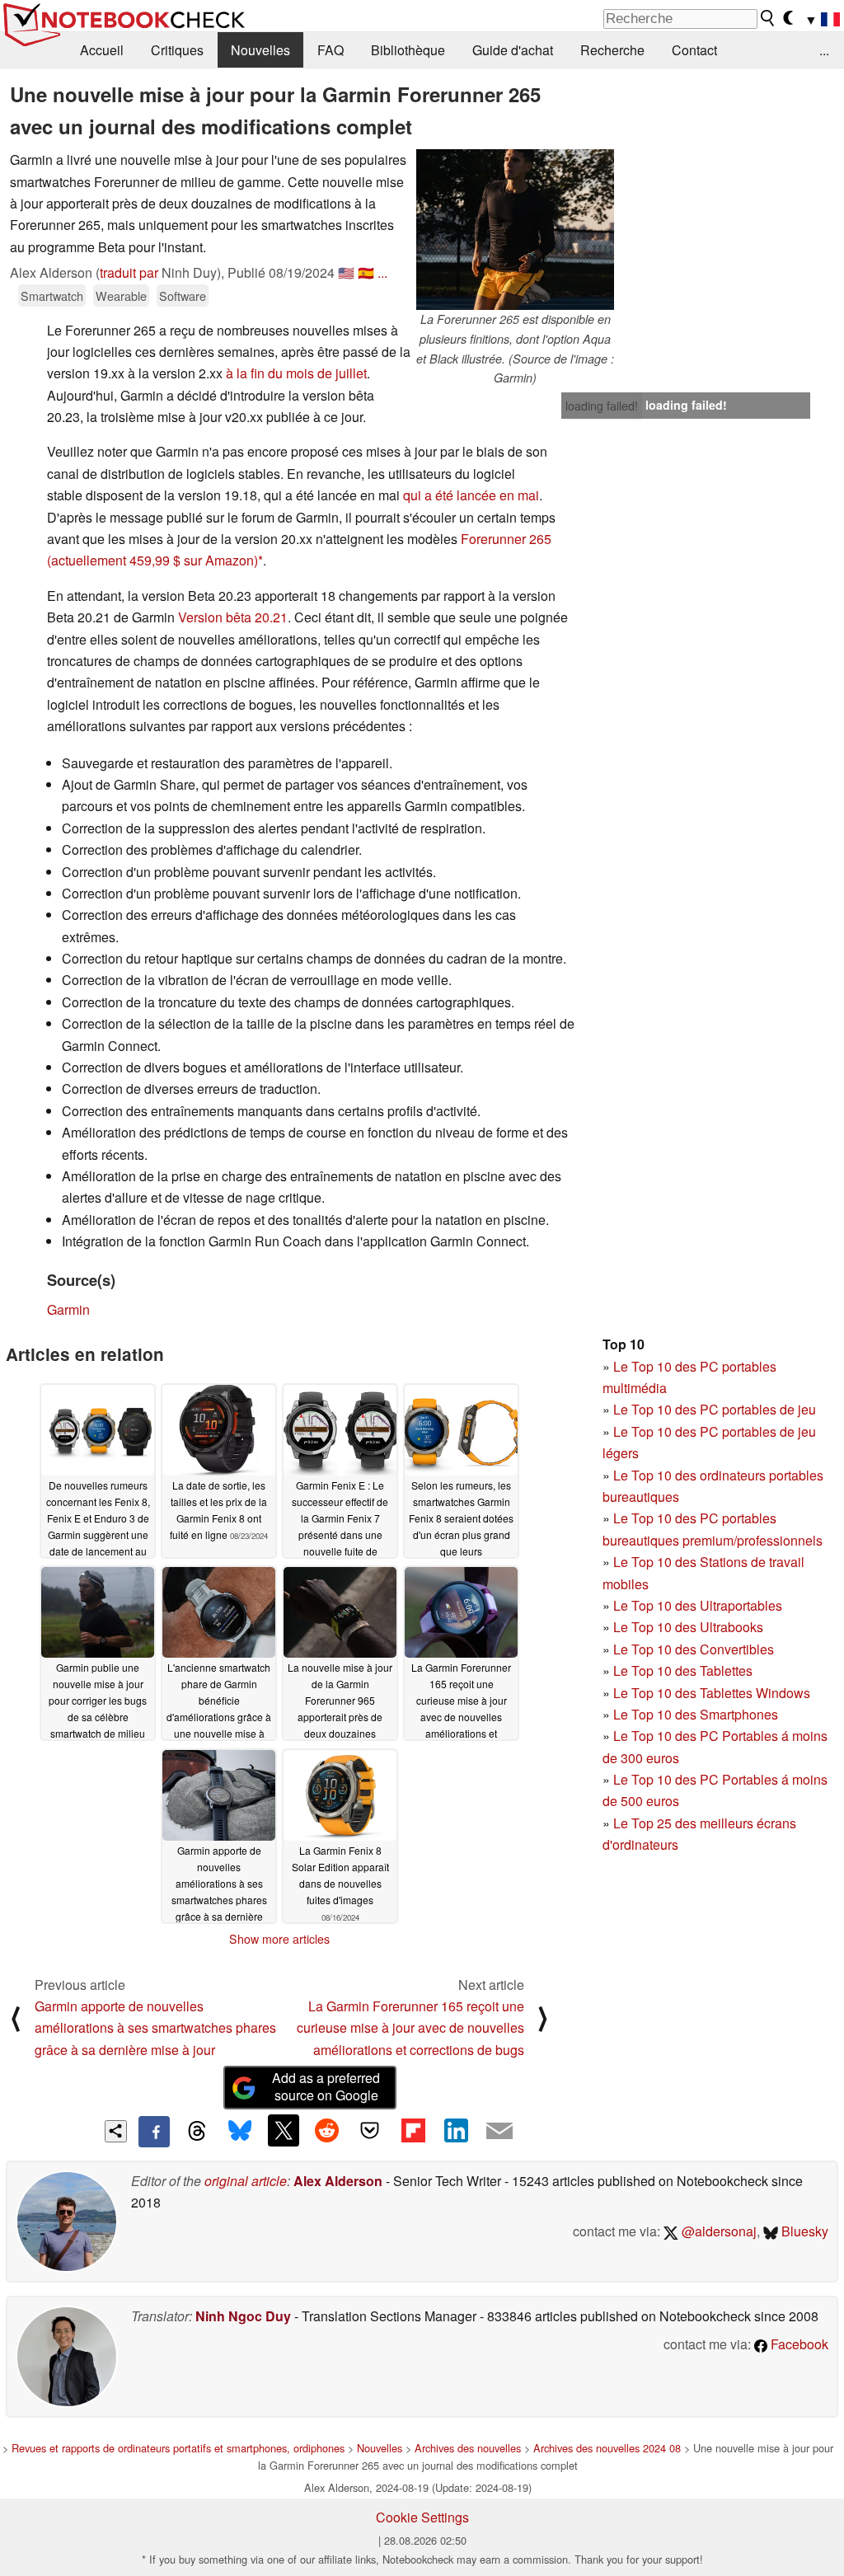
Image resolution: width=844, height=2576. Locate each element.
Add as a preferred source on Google (326, 2086)
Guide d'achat (513, 50)
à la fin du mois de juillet (296, 373)
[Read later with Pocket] (370, 2130)
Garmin (68, 1309)
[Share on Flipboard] (413, 2130)
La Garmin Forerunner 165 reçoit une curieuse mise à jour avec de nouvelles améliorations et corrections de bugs (410, 2028)
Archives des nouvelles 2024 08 (607, 2448)
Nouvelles (260, 50)
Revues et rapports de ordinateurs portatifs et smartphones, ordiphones (178, 2448)
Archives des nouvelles (468, 2448)
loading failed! (602, 406)
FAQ (331, 50)
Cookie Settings (422, 2517)
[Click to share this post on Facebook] (154, 2132)
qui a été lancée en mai (471, 495)
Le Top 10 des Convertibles (694, 1649)
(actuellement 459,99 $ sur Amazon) (152, 560)
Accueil (102, 50)
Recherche (612, 50)
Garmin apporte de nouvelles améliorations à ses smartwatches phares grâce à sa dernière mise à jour (155, 2028)
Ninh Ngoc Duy (243, 2316)
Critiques (177, 50)
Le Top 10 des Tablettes (683, 1670)
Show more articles (279, 1939)
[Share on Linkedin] (456, 2130)
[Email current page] (499, 2132)
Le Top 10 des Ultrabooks (688, 1627)
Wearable (121, 296)
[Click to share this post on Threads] (197, 2132)
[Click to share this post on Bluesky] (240, 2132)
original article (246, 2181)
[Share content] (116, 2131)
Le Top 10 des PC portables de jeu (715, 1409)
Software (183, 296)
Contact (694, 50)
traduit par (129, 272)
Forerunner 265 (506, 539)
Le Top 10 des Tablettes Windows (712, 1693)
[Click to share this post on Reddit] (326, 2130)
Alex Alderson (338, 2181)
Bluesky (803, 2231)
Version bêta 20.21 (233, 617)
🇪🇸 (366, 272)
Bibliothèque (408, 50)
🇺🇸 (346, 272)
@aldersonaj (717, 2231)
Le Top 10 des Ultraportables (698, 1605)
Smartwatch (52, 296)
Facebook (798, 2344)
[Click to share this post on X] (284, 2130)
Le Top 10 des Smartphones (696, 1714)
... (824, 50)
